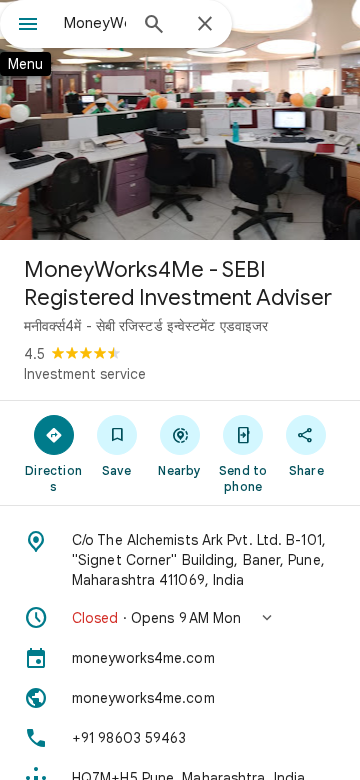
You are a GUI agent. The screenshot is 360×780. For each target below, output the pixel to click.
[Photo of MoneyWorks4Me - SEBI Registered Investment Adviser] (180, 120)
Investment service (85, 374)
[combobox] (95, 23)
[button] (180, 618)
